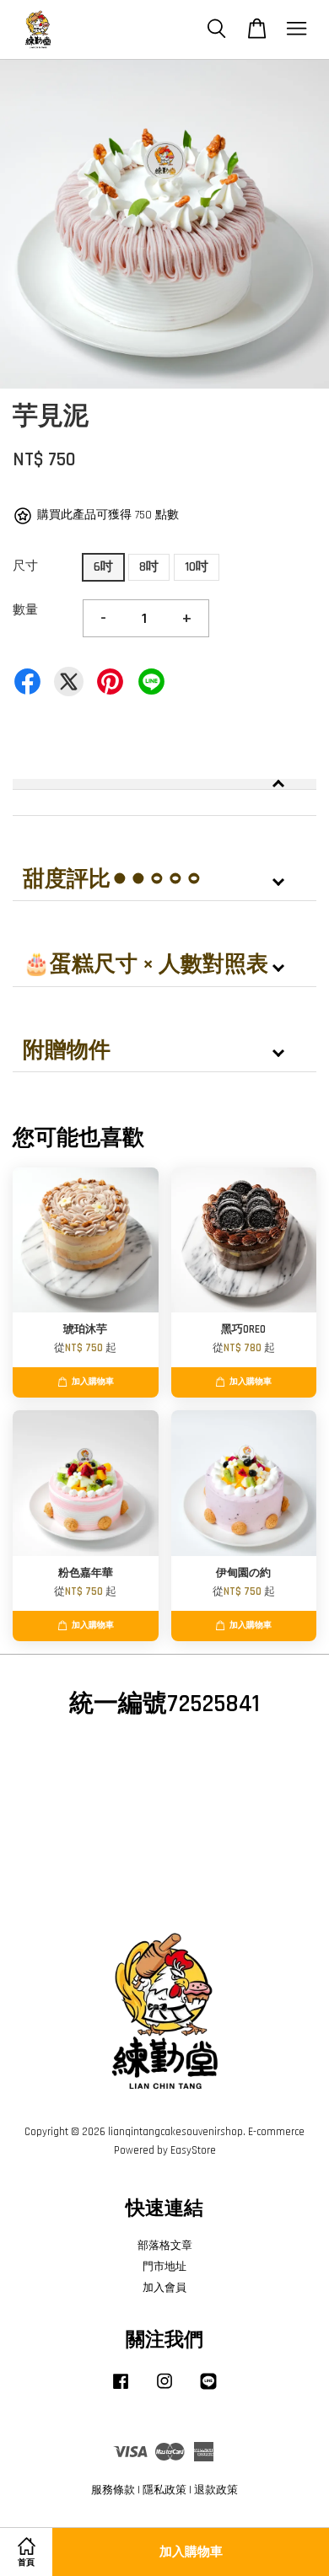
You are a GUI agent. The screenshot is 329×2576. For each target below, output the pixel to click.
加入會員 (164, 2288)
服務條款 (113, 2490)
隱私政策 (164, 2490)
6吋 (103, 567)
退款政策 (216, 2490)
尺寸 (25, 566)
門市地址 (164, 2267)
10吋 (197, 567)
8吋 (149, 567)
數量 (25, 610)
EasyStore (193, 2150)
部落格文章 (165, 2246)
